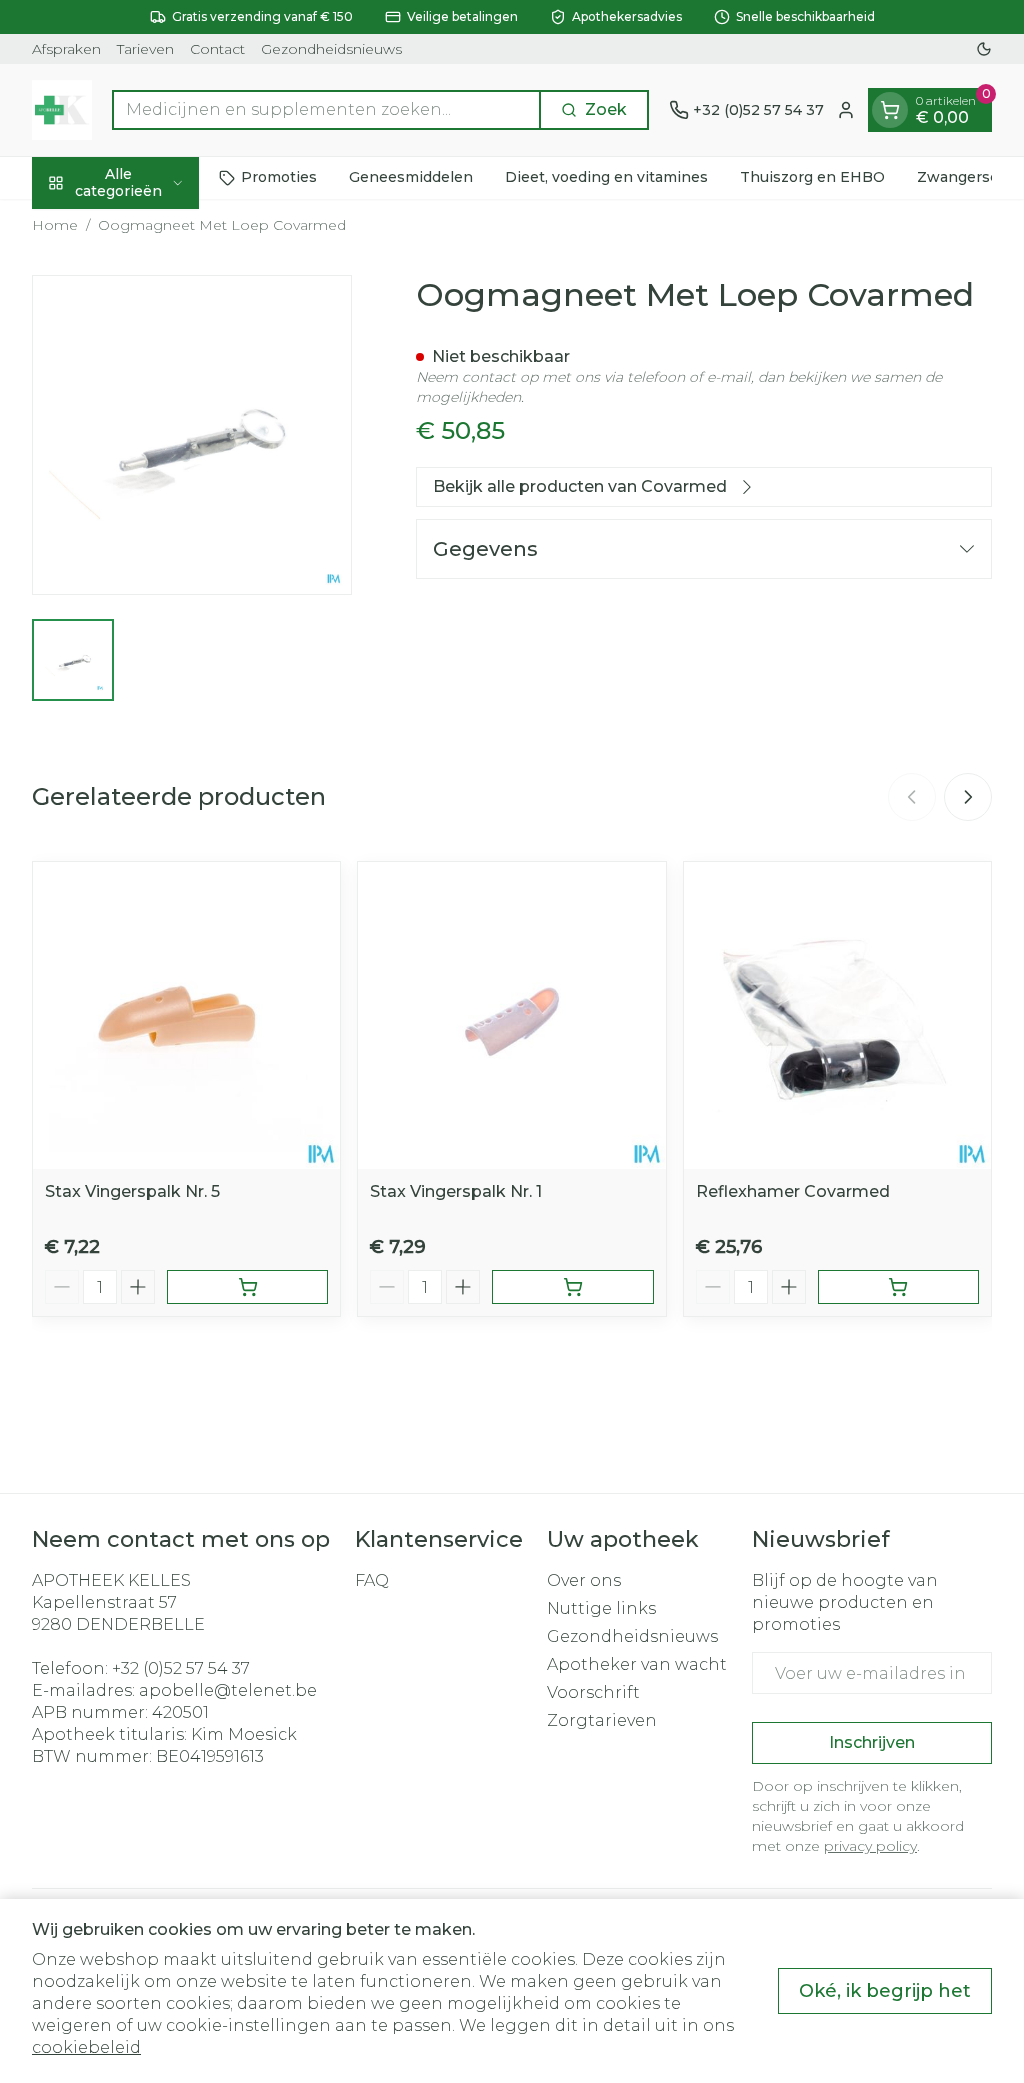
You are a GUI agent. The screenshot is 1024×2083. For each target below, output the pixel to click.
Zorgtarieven (602, 1720)
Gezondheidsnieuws (331, 49)
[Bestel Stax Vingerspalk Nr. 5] (247, 1287)
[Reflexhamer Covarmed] (837, 1015)
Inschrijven (872, 1742)
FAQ (372, 1580)
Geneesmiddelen (411, 177)
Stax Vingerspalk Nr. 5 (132, 1191)
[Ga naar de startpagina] (62, 110)
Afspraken (66, 49)
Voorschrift (593, 1692)
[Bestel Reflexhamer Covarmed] (898, 1287)
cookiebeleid (86, 2047)
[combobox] (326, 110)
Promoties (279, 177)
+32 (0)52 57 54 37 (181, 1668)
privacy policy (870, 1846)
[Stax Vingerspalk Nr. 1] (511, 1015)
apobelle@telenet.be (228, 1690)
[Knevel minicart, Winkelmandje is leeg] (890, 110)
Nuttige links (601, 1608)
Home (55, 225)
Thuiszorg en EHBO (812, 177)
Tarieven (145, 49)
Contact (217, 49)
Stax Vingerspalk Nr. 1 (456, 1191)
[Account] (846, 110)
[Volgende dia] (968, 797)
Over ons (584, 1580)
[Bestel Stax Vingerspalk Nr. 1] (572, 1287)
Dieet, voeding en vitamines (606, 177)
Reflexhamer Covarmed (793, 1191)
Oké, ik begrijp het (885, 1991)
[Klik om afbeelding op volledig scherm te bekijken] (192, 435)
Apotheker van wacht (637, 1664)
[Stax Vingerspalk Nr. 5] (186, 1015)
